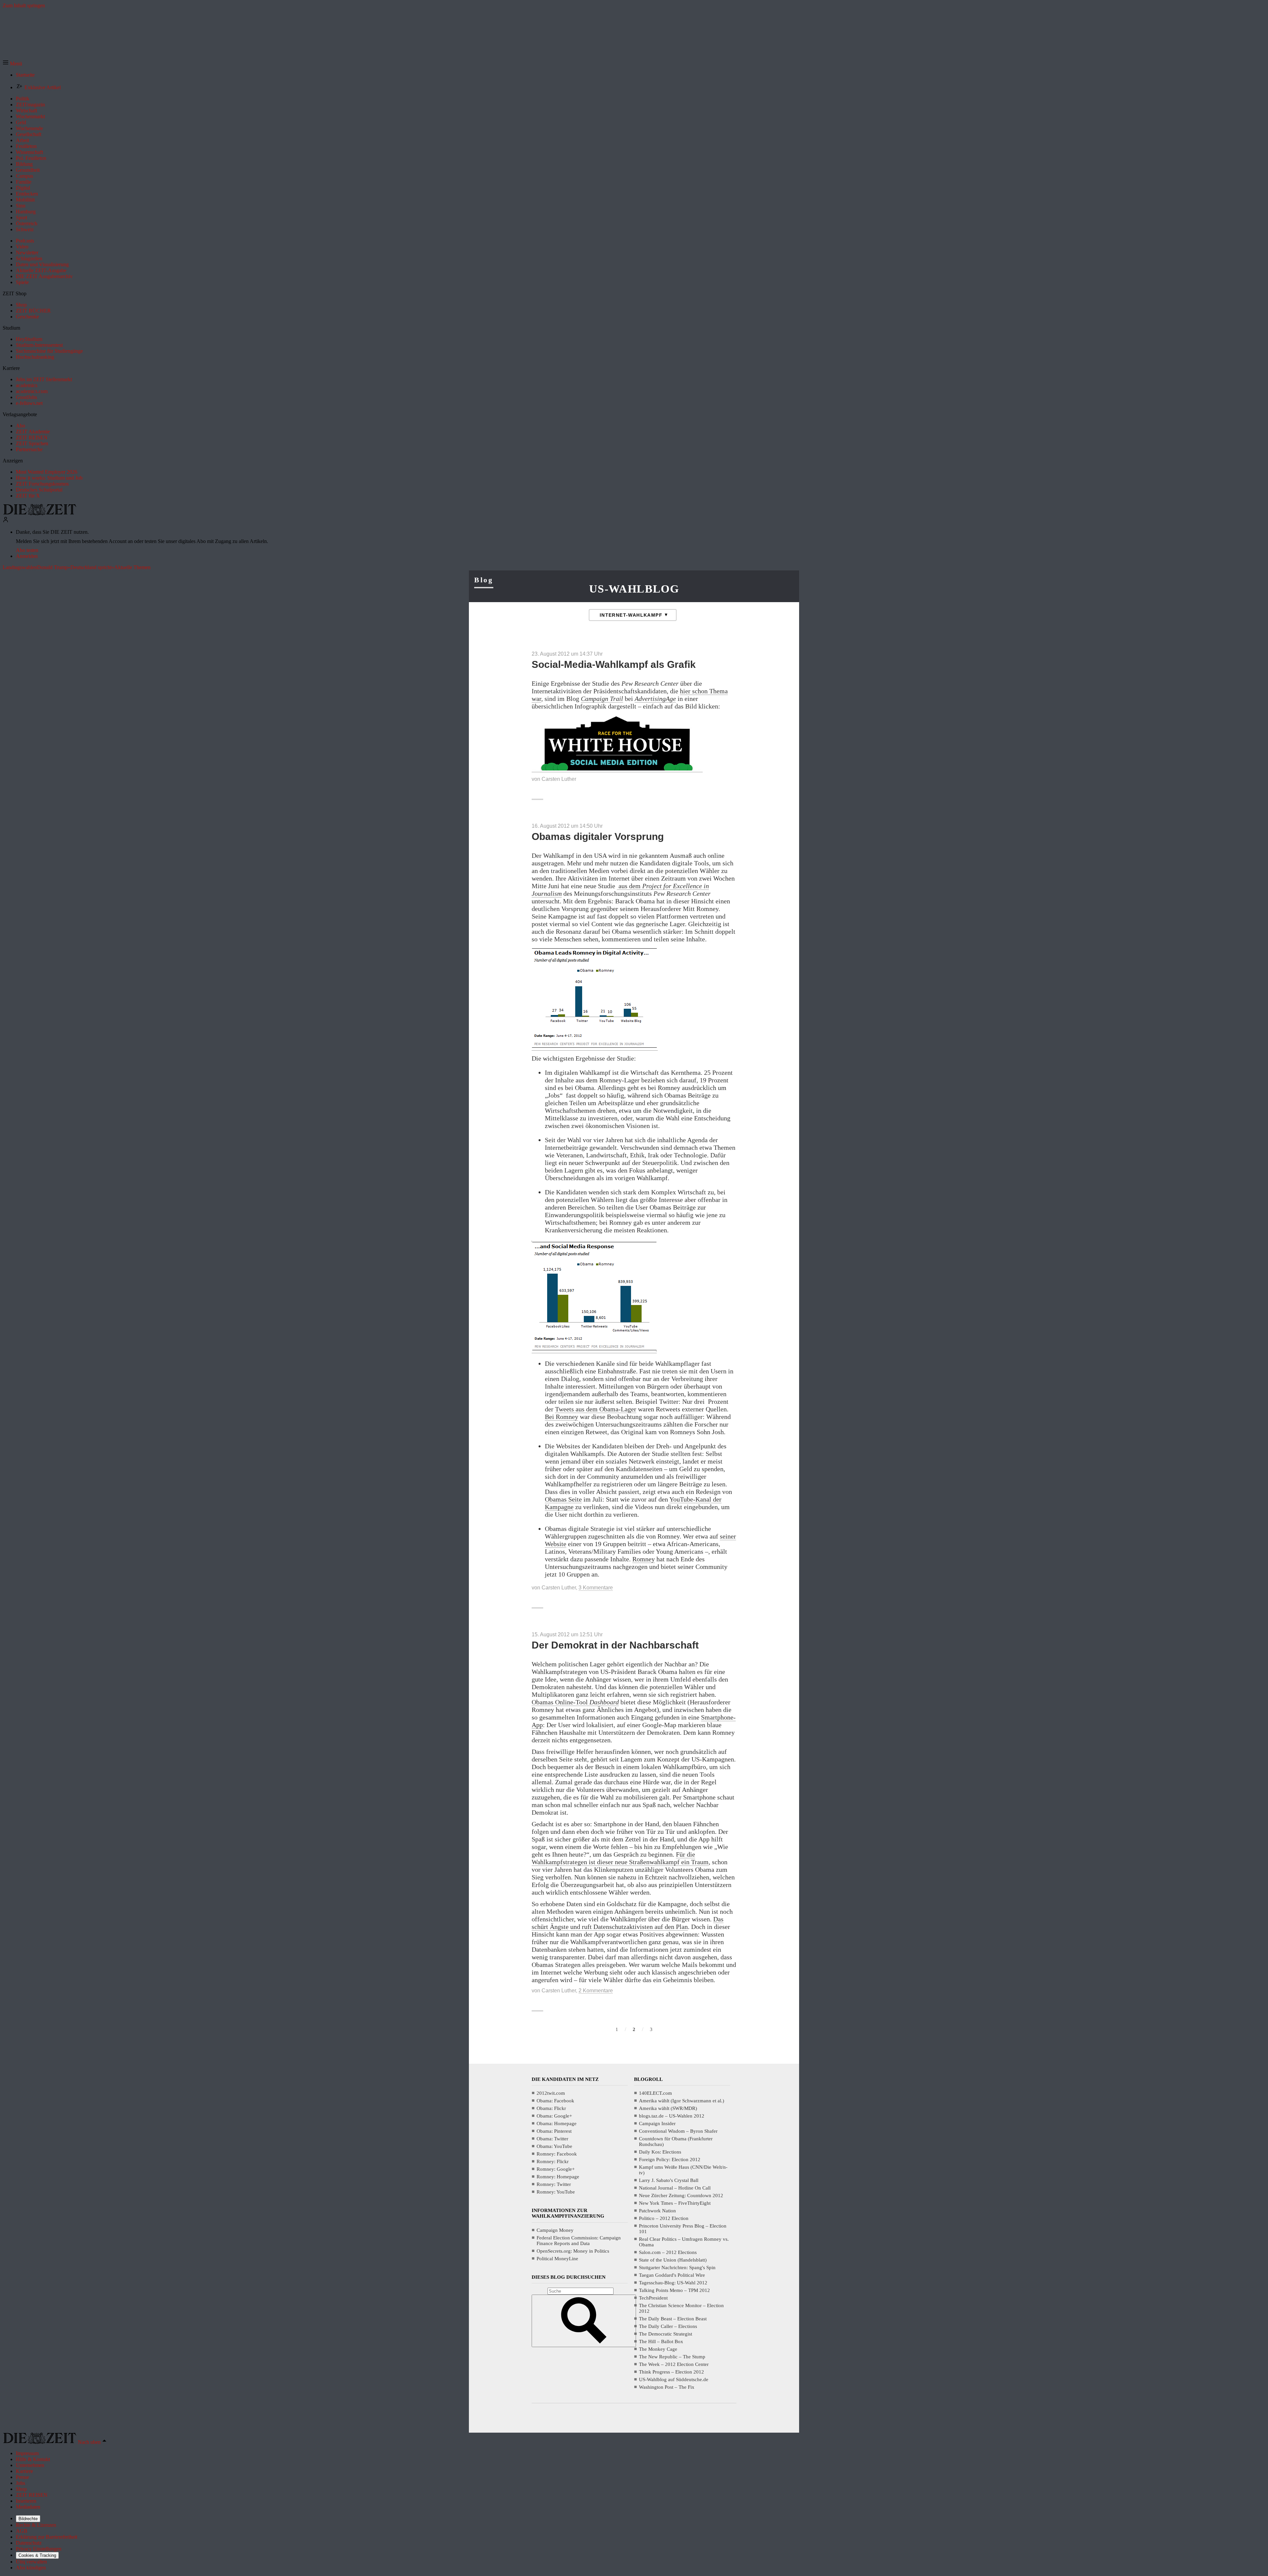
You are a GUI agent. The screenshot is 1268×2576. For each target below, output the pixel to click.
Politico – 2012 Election (664, 2218)
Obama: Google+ (554, 2116)
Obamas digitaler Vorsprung (598, 836)
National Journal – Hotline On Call (675, 2188)
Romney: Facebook (557, 2154)
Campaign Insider (657, 2123)
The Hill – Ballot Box (661, 2341)
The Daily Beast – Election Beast (673, 2319)
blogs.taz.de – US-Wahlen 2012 (672, 2116)
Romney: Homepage (558, 2177)
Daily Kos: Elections (660, 2152)
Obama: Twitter (552, 2139)
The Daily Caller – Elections (668, 2326)
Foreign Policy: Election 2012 (670, 2159)
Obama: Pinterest (554, 2131)
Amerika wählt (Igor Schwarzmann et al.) (682, 2101)
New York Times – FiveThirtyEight (675, 2203)
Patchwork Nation (657, 2211)
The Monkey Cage (658, 2349)
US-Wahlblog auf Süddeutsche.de (674, 2379)
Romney (644, 1559)
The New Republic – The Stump (672, 2357)
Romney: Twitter (554, 2184)
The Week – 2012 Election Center (674, 2364)
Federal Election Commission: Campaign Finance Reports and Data (579, 2241)
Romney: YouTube (556, 2192)
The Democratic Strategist (666, 2334)
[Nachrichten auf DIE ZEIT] (40, 513)
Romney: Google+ (556, 2169)
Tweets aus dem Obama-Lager (596, 1409)
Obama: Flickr (551, 2108)
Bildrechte (28, 2519)
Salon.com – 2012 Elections (668, 2252)
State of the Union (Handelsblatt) (673, 2260)
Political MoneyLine (557, 2259)
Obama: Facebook (555, 2101)
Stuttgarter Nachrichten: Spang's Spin (677, 2268)
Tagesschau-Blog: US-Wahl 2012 (673, 2283)
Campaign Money (555, 2230)
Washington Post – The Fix (667, 2387)
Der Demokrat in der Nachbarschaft (615, 1645)
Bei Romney (562, 1417)
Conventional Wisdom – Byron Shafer (678, 2131)
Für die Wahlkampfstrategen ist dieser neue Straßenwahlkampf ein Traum (620, 1858)
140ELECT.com (655, 2093)
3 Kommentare (596, 1588)
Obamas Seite (563, 1499)
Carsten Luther (559, 779)
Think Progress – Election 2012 (671, 2372)
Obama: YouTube (554, 2146)
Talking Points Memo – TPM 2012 (674, 2290)
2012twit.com (551, 2093)
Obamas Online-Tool (575, 1702)
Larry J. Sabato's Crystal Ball (669, 2180)
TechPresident (653, 2298)
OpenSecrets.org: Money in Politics (573, 2251)
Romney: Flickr (553, 2161)
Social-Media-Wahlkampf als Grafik (614, 664)
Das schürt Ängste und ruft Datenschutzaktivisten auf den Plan (628, 1923)
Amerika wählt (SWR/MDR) (668, 2108)
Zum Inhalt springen (24, 5)
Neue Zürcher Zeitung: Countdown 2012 (681, 2195)
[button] (12, 64)
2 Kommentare (596, 1991)
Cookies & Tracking (37, 2555)
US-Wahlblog (634, 589)
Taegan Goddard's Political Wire (672, 2275)
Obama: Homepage (557, 2123)
